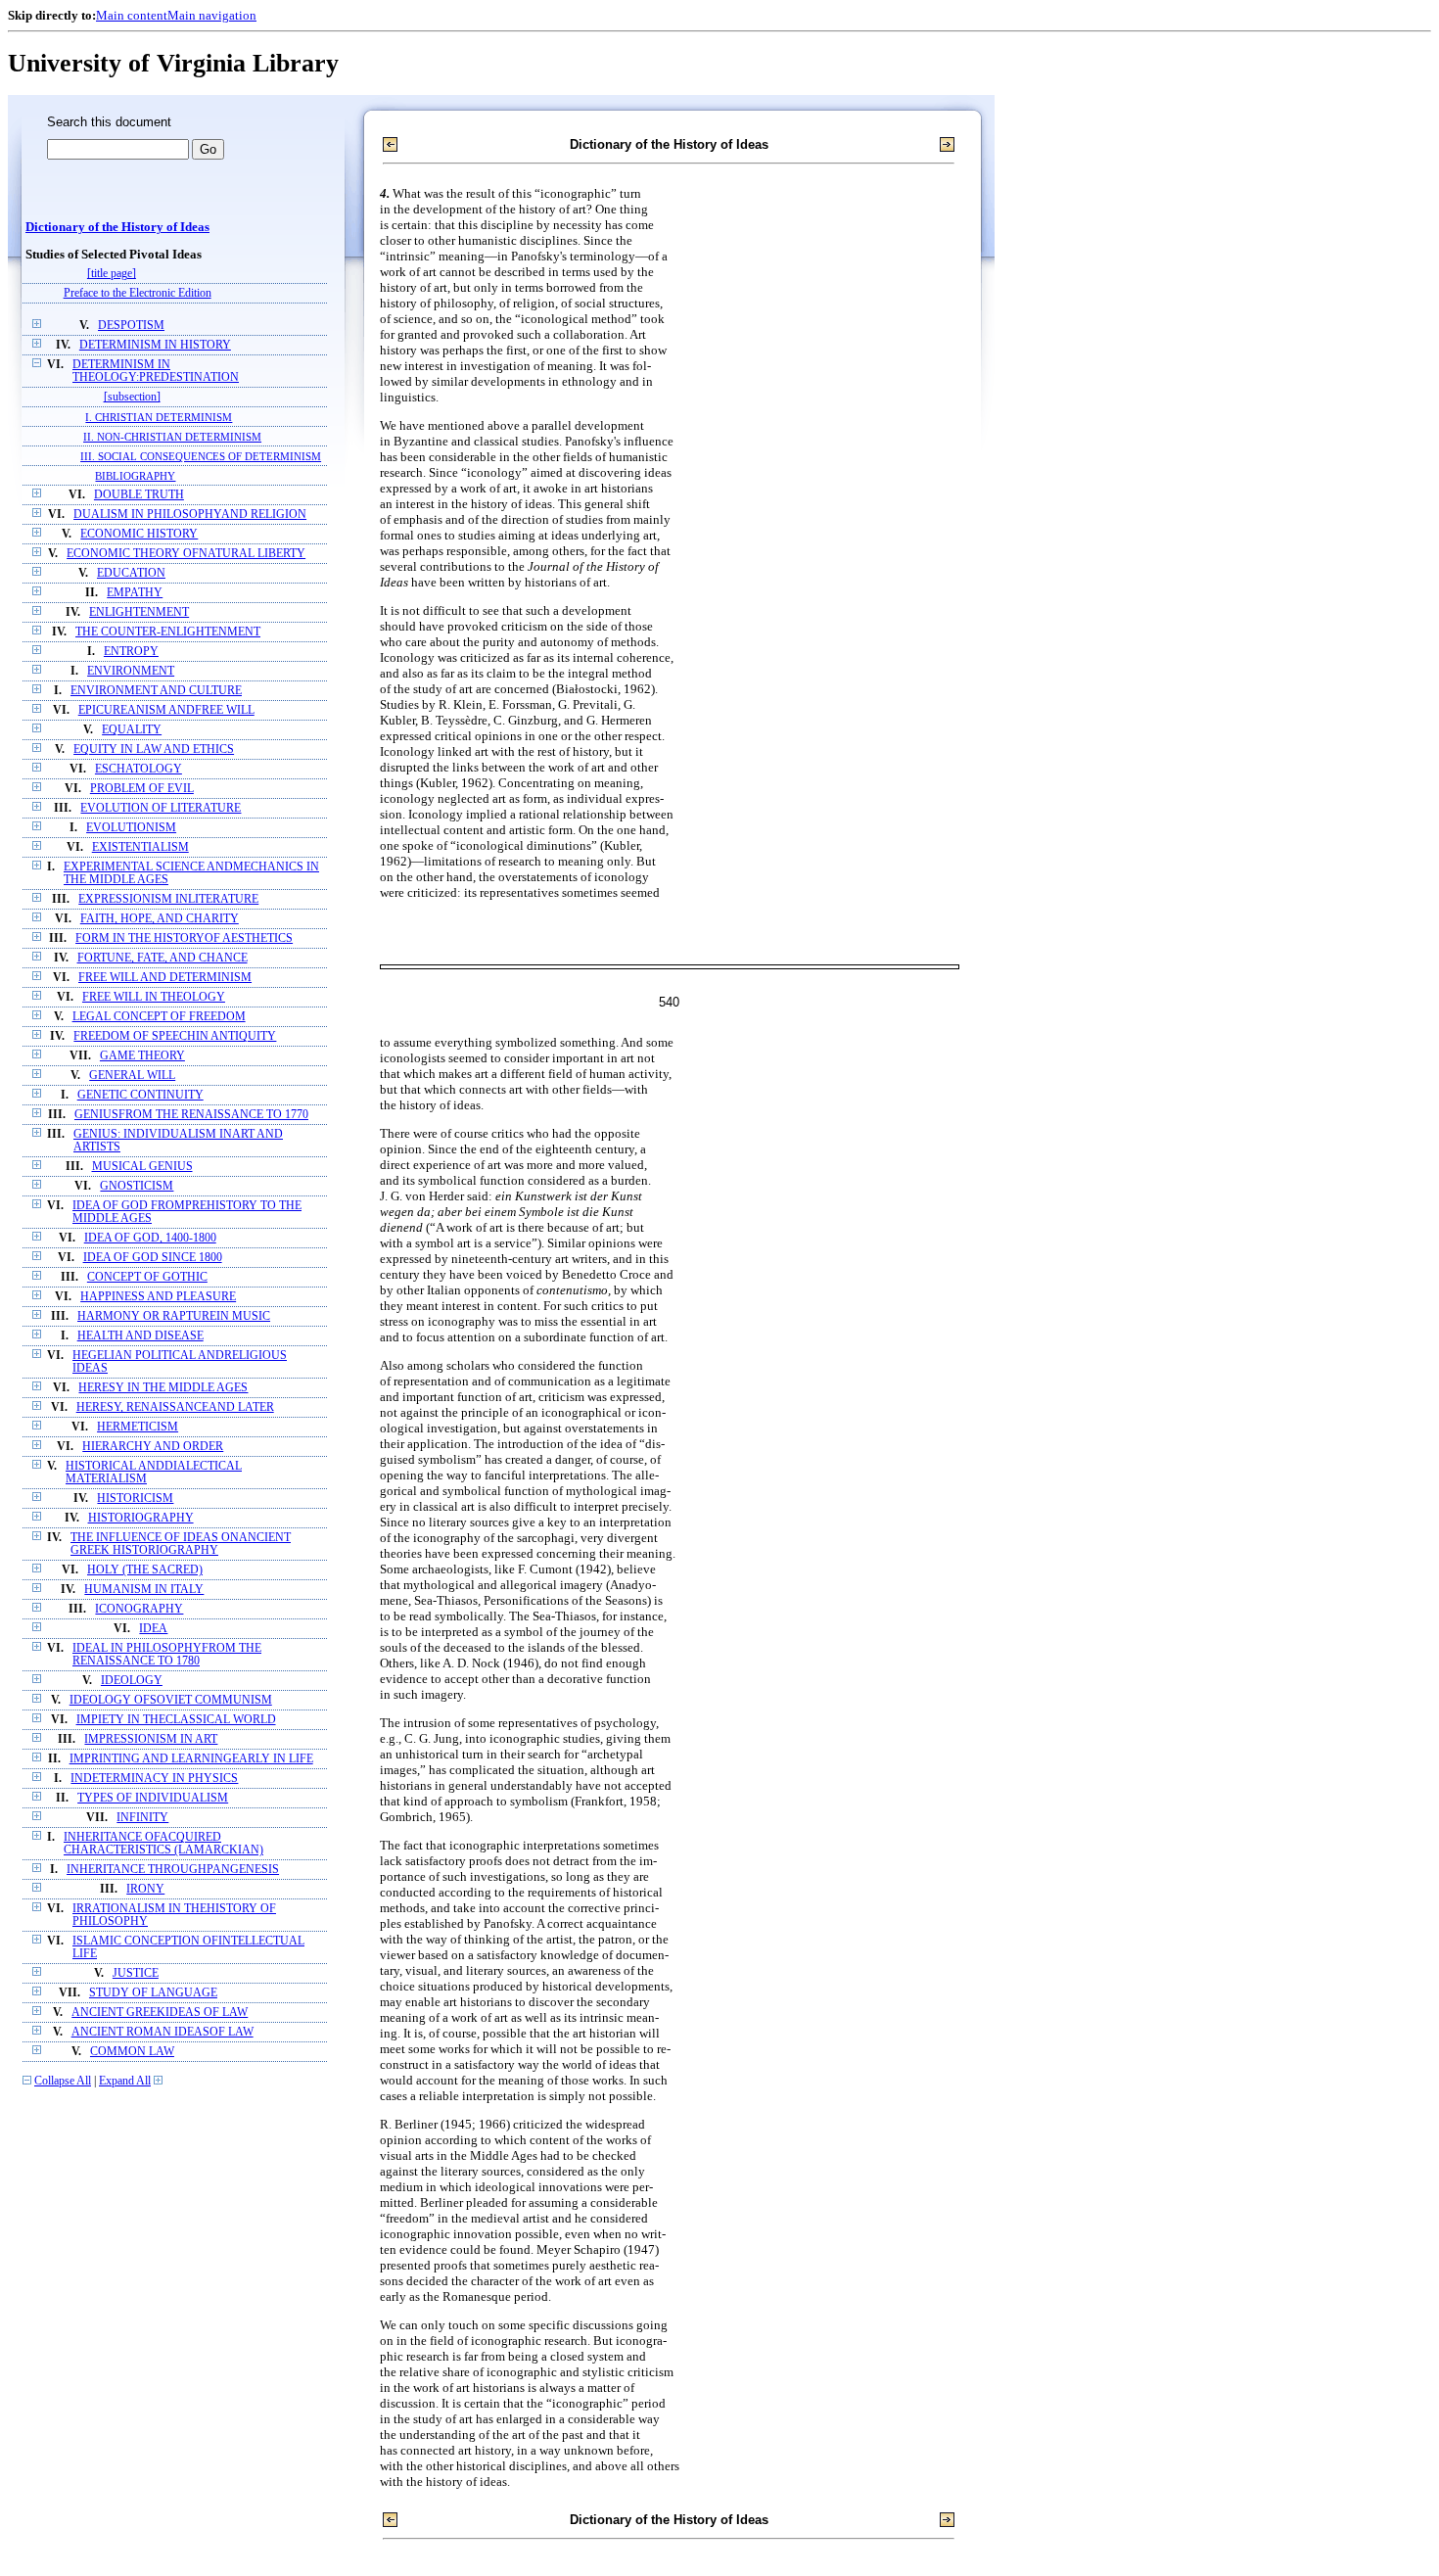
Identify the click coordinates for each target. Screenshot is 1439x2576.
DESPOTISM (131, 326)
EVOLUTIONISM (131, 828)
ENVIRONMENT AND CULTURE (156, 691)
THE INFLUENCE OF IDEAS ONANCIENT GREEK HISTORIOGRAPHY (181, 1544)
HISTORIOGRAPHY (141, 1518)
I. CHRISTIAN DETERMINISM (159, 417)
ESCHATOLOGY (139, 769)
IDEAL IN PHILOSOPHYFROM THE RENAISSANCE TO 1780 (167, 1655)
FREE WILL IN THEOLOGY (154, 997)
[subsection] (132, 397)
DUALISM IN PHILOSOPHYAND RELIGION (190, 515)
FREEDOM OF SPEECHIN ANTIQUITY (175, 1036)
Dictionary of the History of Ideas (117, 227)
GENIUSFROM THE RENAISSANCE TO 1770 (191, 1115)
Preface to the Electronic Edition (138, 293)
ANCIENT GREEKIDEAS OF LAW (160, 2013)
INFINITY (142, 1818)
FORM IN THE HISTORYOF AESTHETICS (184, 938)
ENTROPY (131, 652)
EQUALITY (132, 730)
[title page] (112, 274)
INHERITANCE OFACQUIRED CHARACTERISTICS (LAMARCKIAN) (163, 1844)
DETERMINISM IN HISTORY (155, 345)
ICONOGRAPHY (139, 1609)
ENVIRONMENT (131, 671)
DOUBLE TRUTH (139, 495)
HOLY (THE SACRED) (145, 1570)
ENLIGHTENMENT (139, 612)
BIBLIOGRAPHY (135, 476)
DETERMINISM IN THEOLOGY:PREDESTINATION (156, 371)
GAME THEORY (142, 1056)
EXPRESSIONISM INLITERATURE (168, 899)
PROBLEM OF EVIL (142, 789)
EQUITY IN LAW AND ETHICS (154, 749)
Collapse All (63, 2081)
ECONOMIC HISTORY (139, 534)
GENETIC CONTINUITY (140, 1095)
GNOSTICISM (137, 1186)
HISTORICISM (135, 1499)
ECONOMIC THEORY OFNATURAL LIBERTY (186, 554)
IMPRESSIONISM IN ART (151, 1739)
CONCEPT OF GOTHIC (147, 1277)
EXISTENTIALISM (140, 847)
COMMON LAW (132, 2052)
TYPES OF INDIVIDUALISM (153, 1798)
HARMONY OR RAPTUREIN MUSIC (174, 1316)
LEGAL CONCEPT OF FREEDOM (159, 1017)
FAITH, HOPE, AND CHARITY (160, 919)
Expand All (125, 2081)
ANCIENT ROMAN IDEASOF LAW (162, 2032)
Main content (132, 15)
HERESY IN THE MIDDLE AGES (163, 1388)
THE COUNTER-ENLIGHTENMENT (168, 632)
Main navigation (212, 15)
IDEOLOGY (132, 1681)
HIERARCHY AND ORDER (153, 1447)
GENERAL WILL (132, 1076)
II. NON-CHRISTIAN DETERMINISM (172, 437)
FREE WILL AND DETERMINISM (165, 978)
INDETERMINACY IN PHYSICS (154, 1779)
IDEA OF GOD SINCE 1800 (153, 1258)
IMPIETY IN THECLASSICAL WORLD (176, 1720)
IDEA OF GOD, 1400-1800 (150, 1238)
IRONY (145, 1889)
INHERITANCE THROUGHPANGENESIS (173, 1870)
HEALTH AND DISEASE (140, 1336)
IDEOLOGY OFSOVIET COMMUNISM (171, 1700)
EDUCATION (131, 573)
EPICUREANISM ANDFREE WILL (166, 710)
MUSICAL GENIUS (142, 1167)
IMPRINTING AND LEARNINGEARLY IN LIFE (191, 1759)
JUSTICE (136, 1973)
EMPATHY (135, 593)
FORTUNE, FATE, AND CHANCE (162, 958)
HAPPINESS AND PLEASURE (158, 1297)
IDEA (153, 1629)
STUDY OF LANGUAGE (153, 1993)
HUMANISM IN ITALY (144, 1590)
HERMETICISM (138, 1427)
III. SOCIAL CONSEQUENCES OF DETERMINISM (201, 456)
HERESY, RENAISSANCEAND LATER (175, 1407)
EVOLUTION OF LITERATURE (161, 808)
